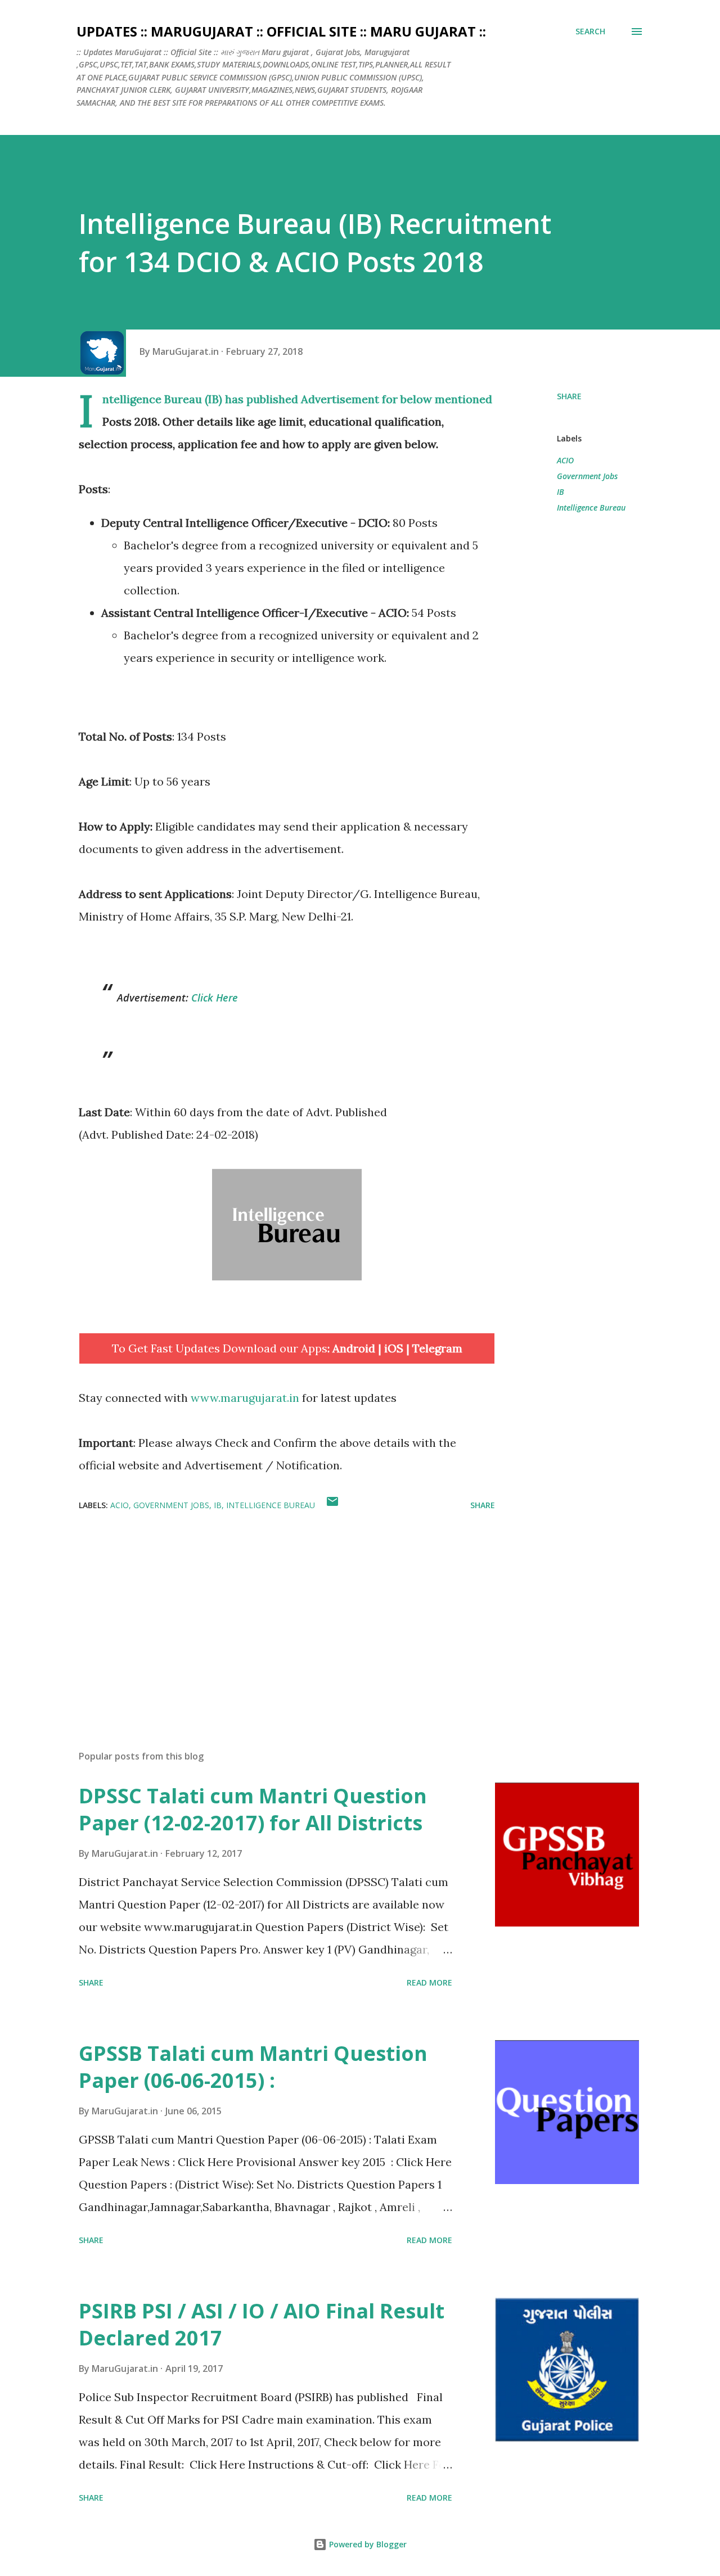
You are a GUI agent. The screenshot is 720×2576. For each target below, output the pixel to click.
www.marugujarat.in (245, 1398)
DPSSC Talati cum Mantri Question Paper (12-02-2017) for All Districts (253, 1809)
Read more (429, 1982)
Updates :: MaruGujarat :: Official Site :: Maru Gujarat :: (281, 31)
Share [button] (569, 396)
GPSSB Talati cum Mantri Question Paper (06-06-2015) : (253, 2067)
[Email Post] (332, 1505)
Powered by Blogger (367, 2544)
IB (561, 492)
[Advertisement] (269, 1610)
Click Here (215, 998)
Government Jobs (587, 476)
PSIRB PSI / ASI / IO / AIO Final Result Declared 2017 (262, 2324)
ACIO (565, 460)
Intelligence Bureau (591, 507)
